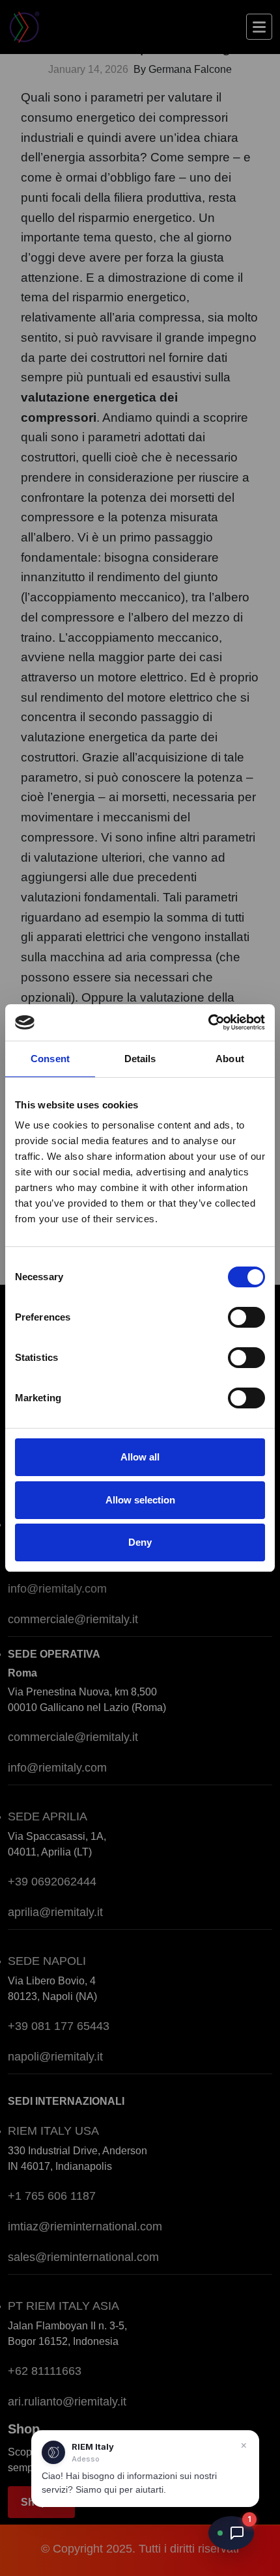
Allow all (140, 1457)
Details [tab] (140, 1059)
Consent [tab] (50, 1059)
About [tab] (230, 1059)
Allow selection (140, 1500)
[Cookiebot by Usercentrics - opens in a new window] (208, 1022)
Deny (140, 1542)
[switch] (246, 1317)
